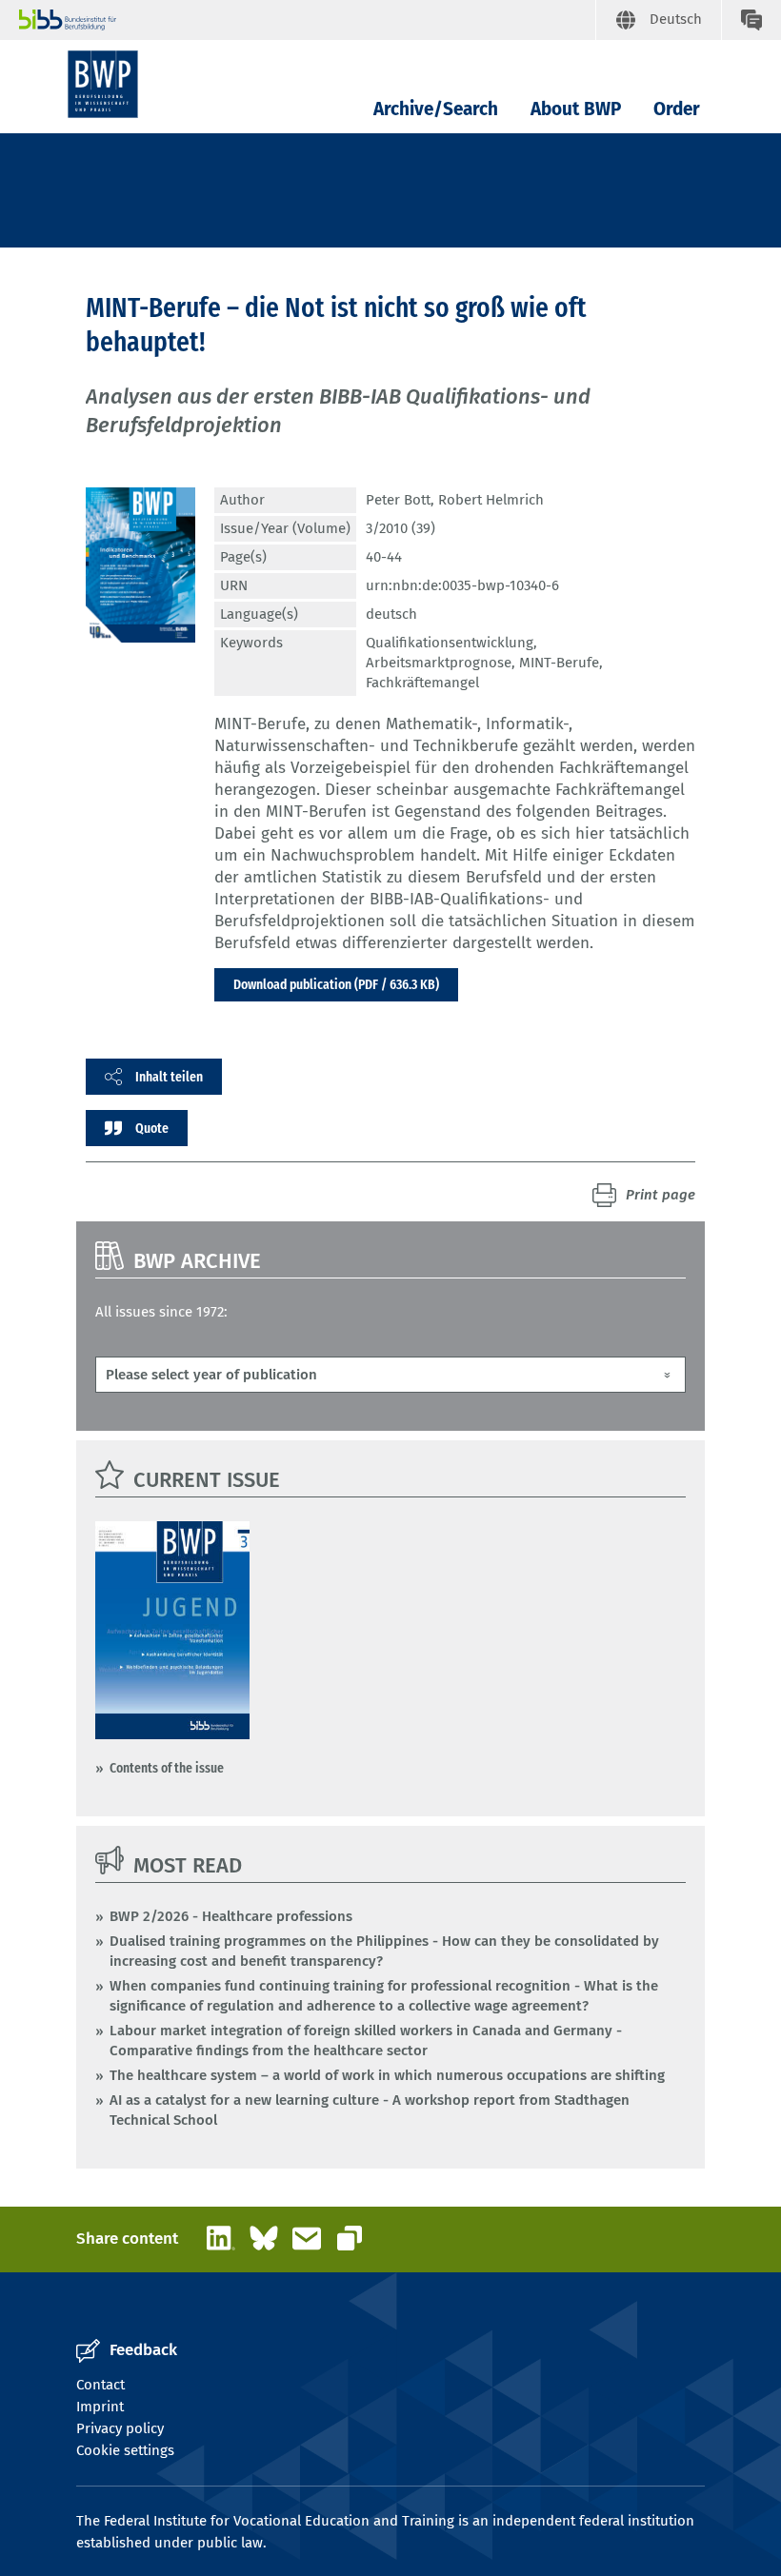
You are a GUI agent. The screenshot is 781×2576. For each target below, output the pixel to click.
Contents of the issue (167, 1768)
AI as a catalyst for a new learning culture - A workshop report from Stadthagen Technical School (370, 2110)
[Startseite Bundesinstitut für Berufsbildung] (307, 20)
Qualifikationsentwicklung (450, 643)
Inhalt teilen (169, 1077)
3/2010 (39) (401, 528)
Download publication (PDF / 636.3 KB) (336, 984)
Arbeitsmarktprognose (439, 663)
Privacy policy (120, 2428)
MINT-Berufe (559, 663)
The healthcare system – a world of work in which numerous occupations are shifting (387, 2075)
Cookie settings (125, 2450)
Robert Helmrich (491, 500)
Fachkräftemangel (422, 683)
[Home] (103, 84)
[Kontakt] (751, 20)
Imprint (100, 2407)
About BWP (576, 109)
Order (677, 109)
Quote (152, 1128)
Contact (100, 2385)
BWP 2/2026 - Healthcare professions (231, 1916)
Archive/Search (436, 109)
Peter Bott (398, 500)
